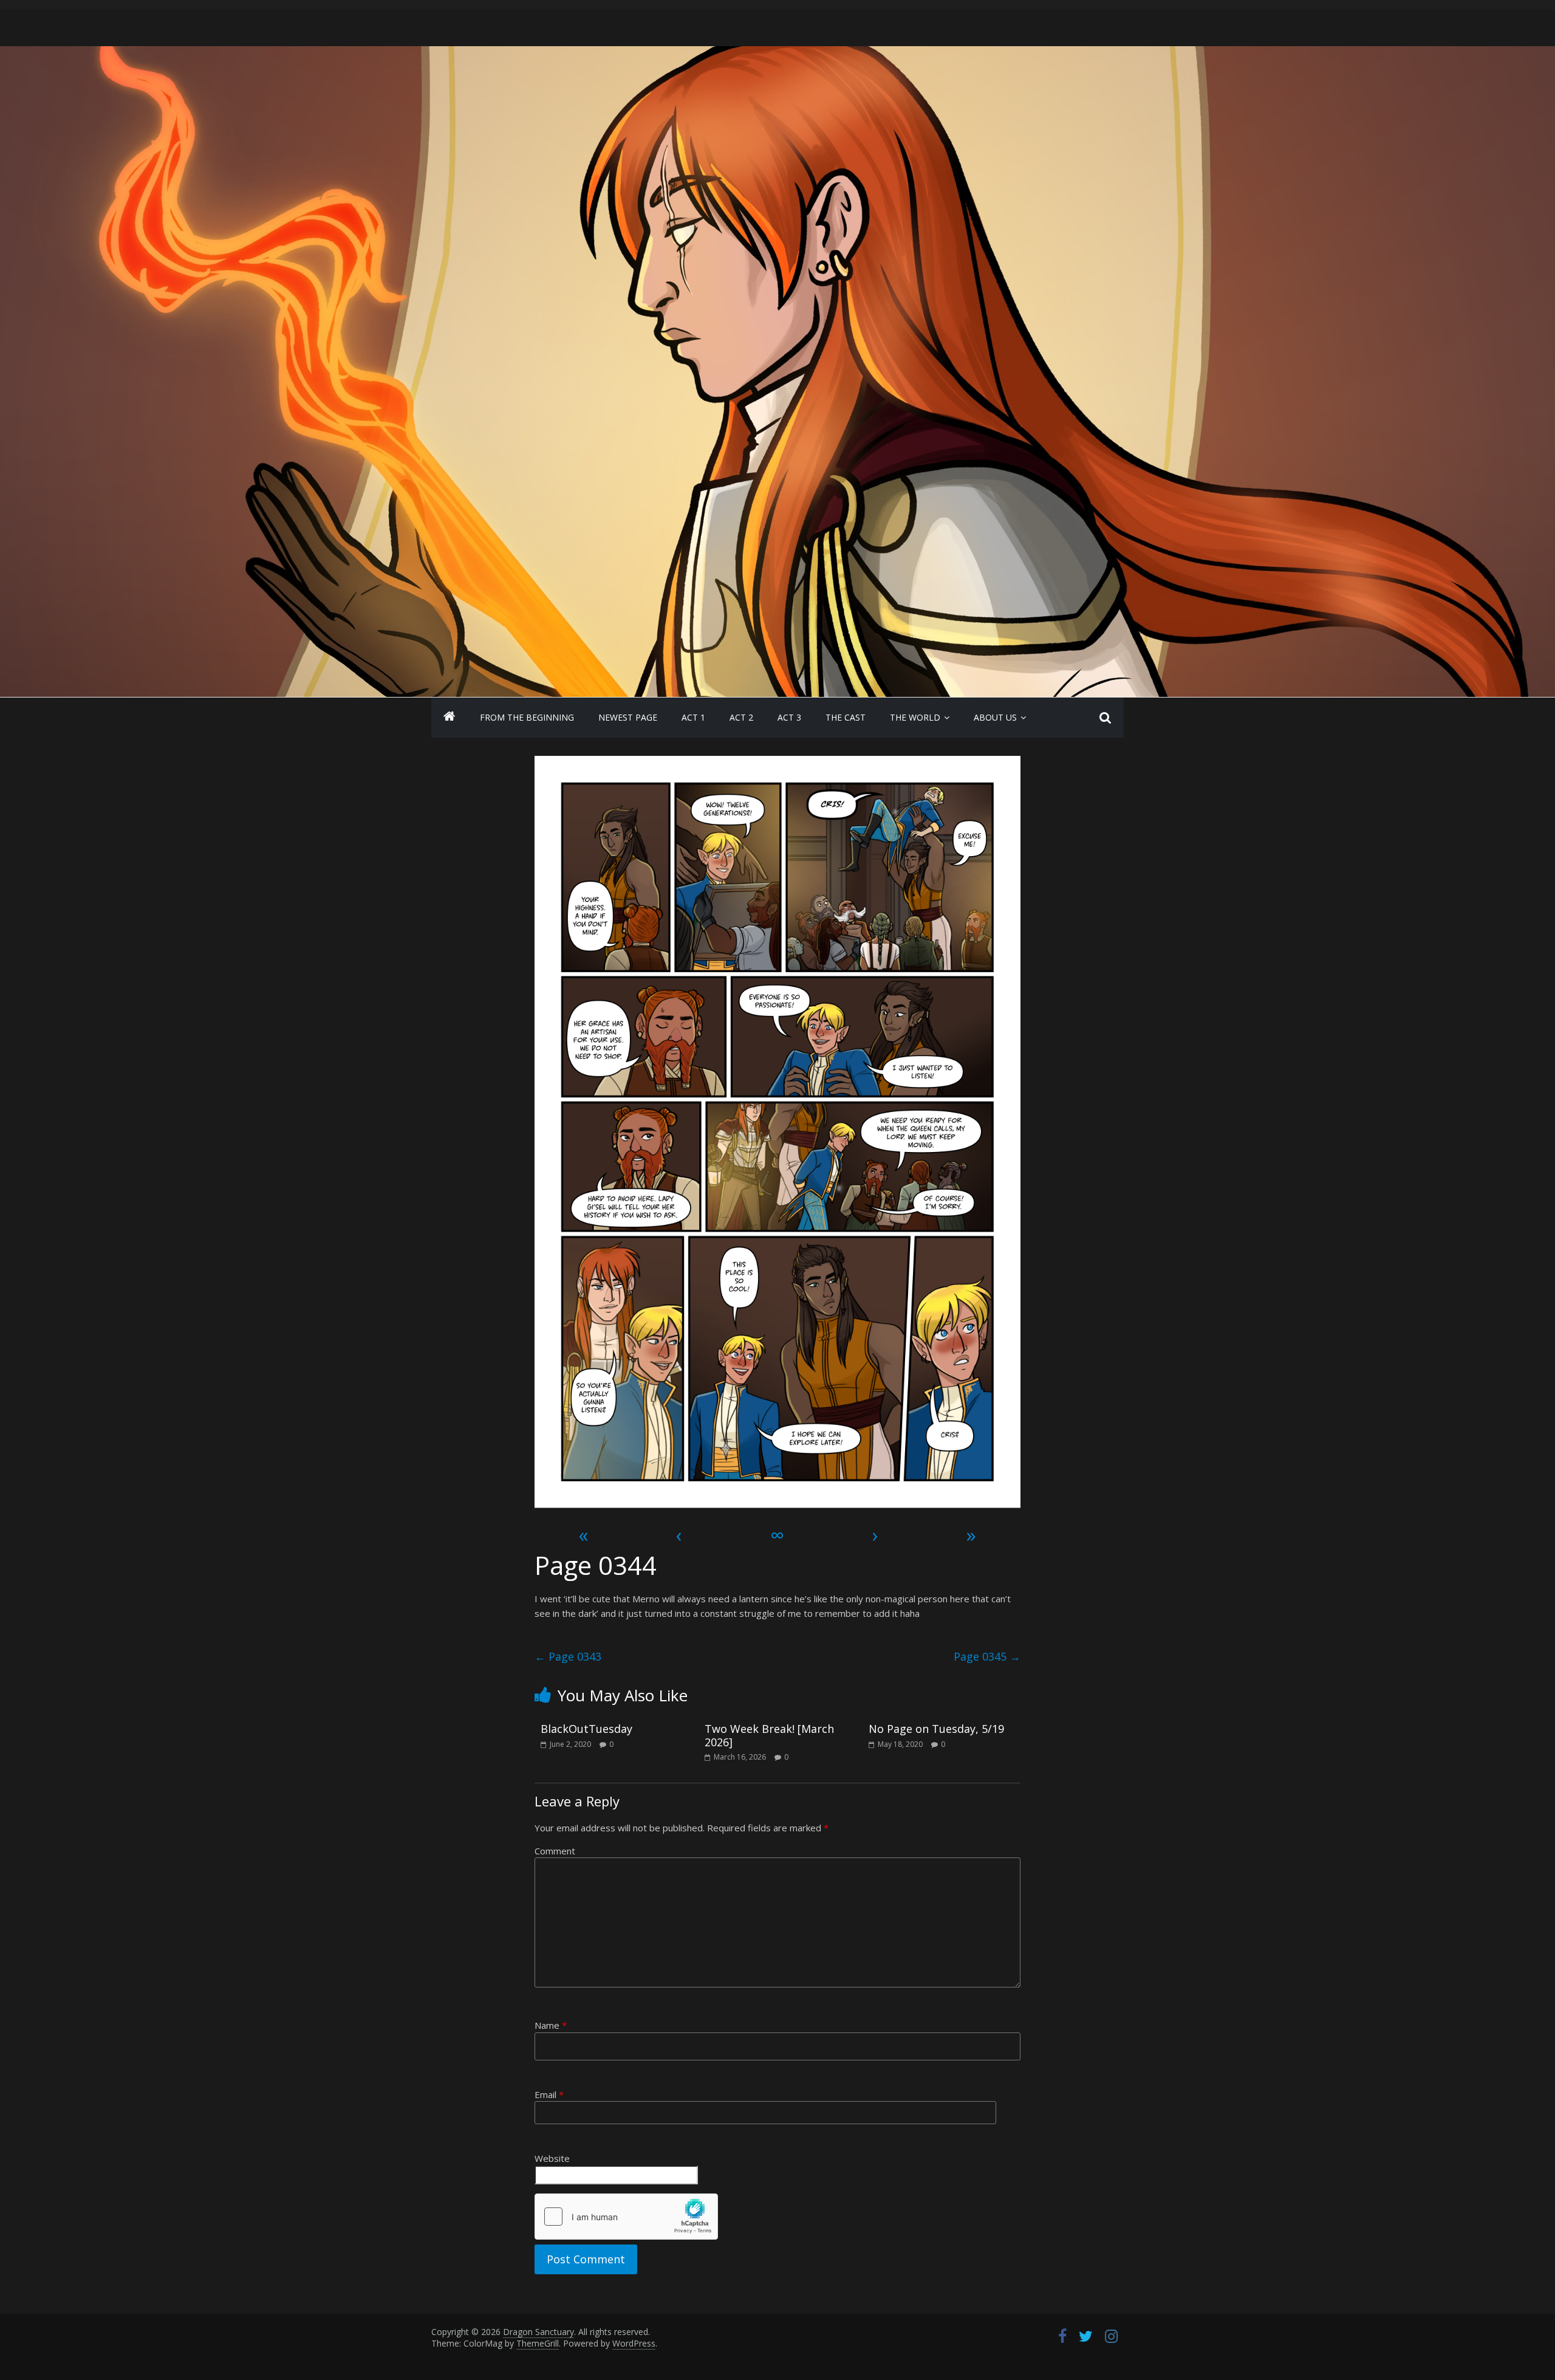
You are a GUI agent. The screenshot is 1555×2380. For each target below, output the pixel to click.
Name (551, 2025)
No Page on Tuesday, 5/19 (936, 1729)
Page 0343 (568, 1656)
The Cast (846, 717)
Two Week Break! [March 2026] (769, 1735)
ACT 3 (789, 717)
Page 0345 (987, 1656)
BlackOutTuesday (586, 1729)
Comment (555, 1851)
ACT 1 (693, 717)
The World (915, 717)
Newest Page (628, 717)
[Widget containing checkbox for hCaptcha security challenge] (626, 2217)
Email (549, 2094)
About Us (995, 717)
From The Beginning (527, 717)
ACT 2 (741, 717)
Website (552, 2158)
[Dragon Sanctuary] (449, 718)
